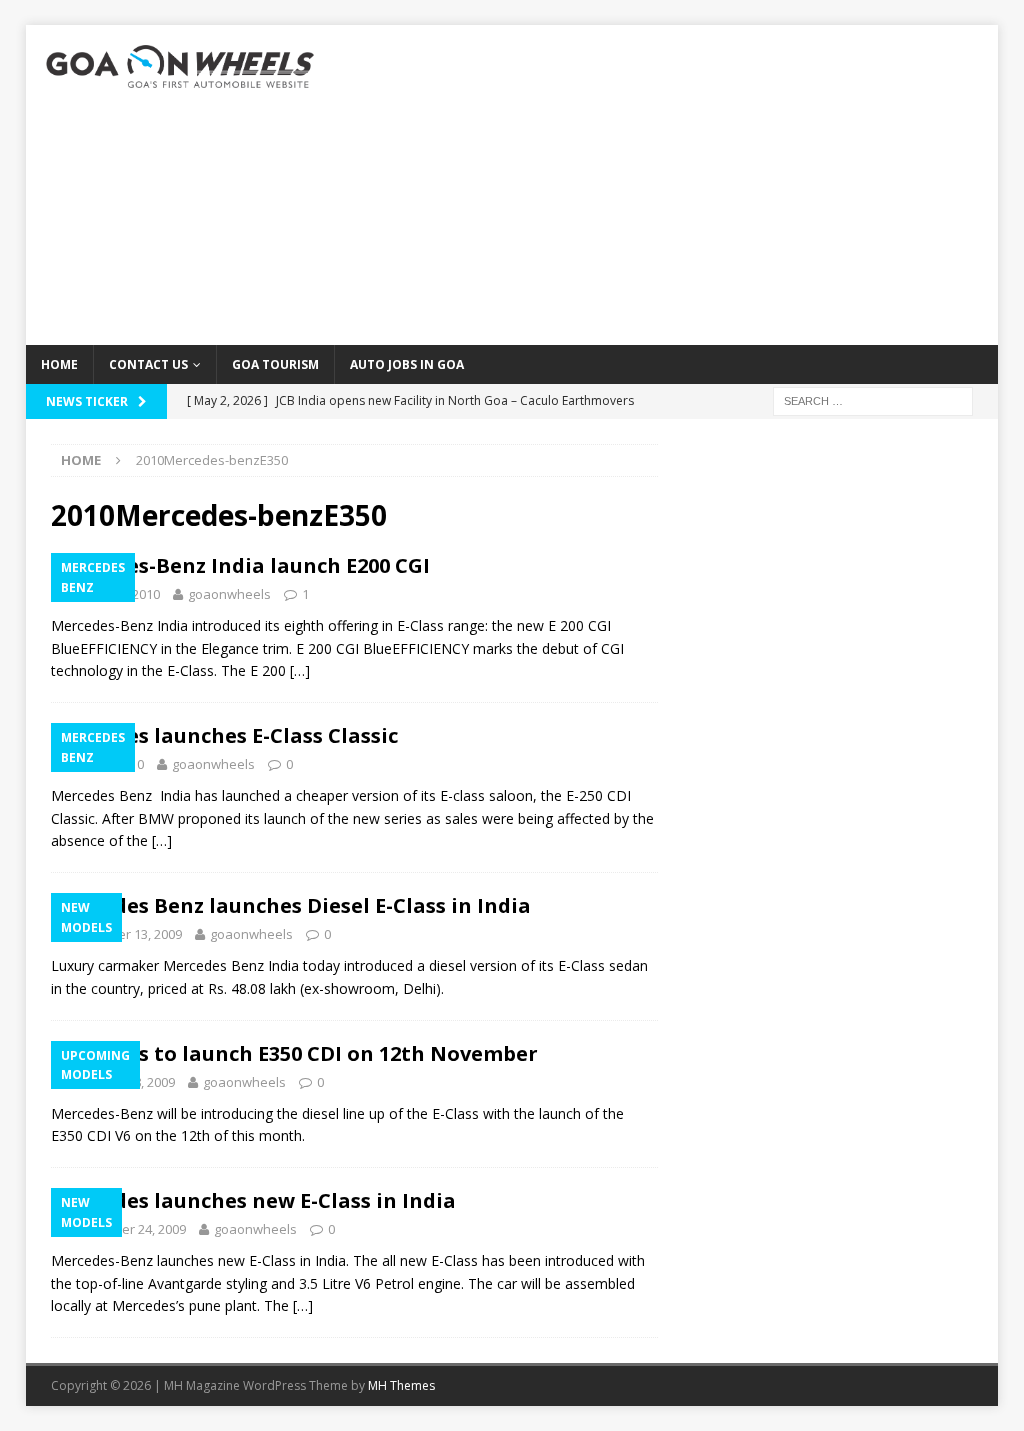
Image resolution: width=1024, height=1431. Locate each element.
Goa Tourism (275, 364)
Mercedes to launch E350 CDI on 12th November (294, 1053)
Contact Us (148, 364)
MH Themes (401, 1385)
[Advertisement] (668, 185)
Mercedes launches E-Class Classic (224, 735)
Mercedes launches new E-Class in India (253, 1200)
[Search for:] (873, 399)
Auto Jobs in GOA (407, 364)
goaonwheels (229, 594)
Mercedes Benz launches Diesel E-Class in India (291, 905)
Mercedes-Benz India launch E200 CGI (240, 565)
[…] (300, 670)
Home (59, 364)
